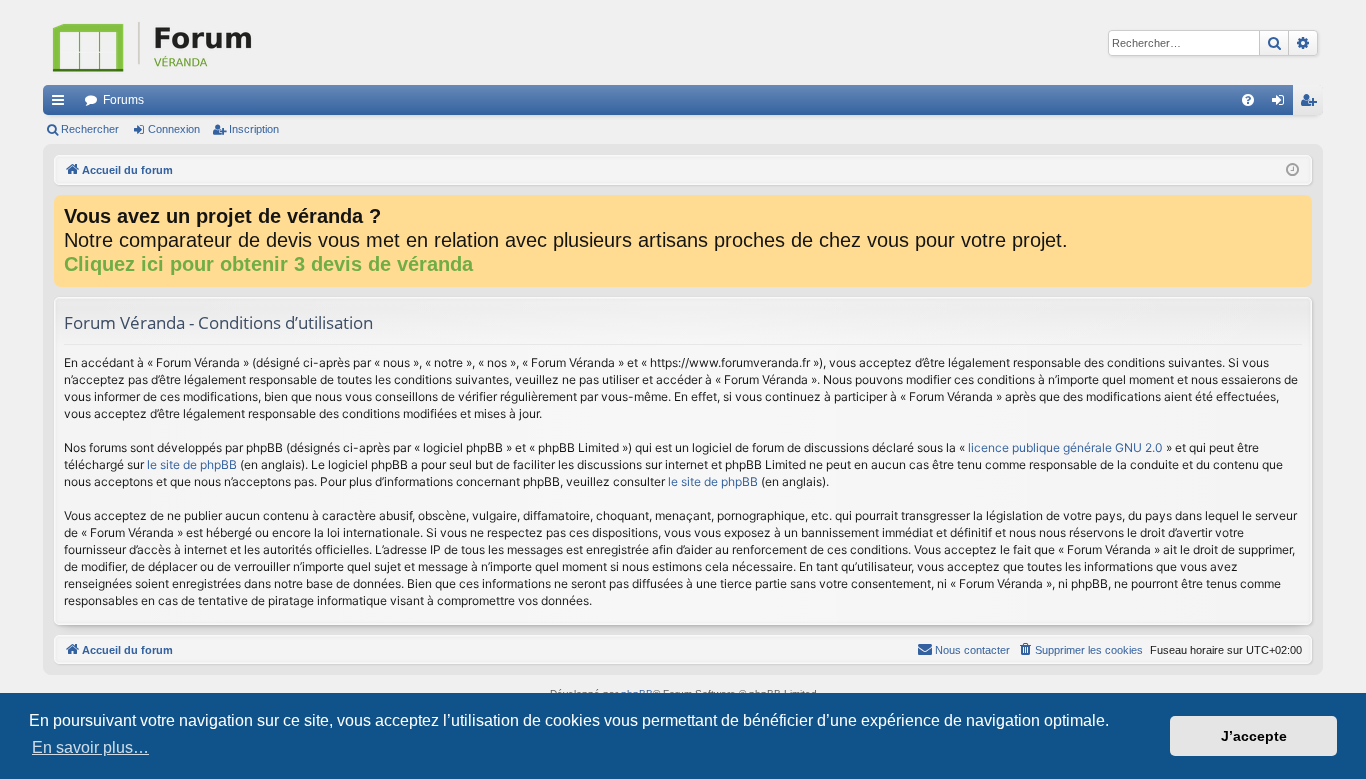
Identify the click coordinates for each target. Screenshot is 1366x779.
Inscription (254, 129)
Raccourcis (62, 104)
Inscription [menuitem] (1312, 104)
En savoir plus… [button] (90, 747)
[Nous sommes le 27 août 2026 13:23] (1292, 170)
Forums (123, 100)
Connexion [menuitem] (1282, 104)
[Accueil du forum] (253, 42)
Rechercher (90, 129)
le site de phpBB (192, 464)
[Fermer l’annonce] (1296, 211)
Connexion (174, 129)
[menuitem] (1248, 100)
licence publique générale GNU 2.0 (1065, 447)
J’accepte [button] (1254, 736)
